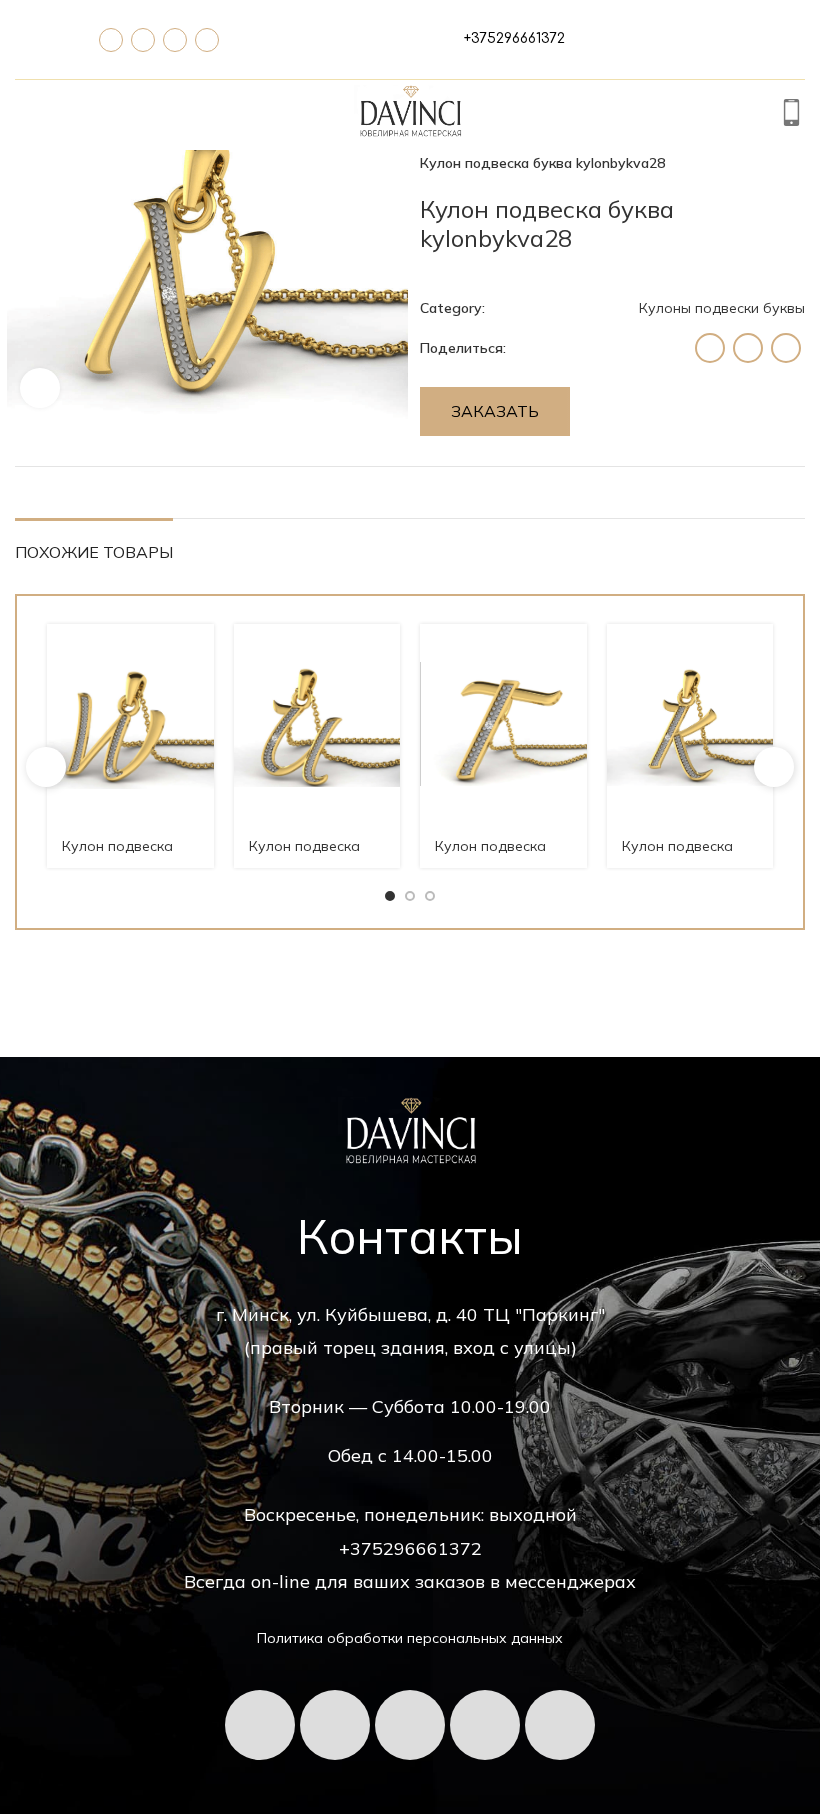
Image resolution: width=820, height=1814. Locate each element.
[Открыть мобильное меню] (26, 115)
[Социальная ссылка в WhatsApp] (748, 348)
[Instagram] (560, 1725)
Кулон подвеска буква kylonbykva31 (315, 856)
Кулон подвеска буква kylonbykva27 (688, 856)
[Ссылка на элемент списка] (514, 39)
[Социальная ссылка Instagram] (710, 348)
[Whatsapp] (175, 40)
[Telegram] (143, 40)
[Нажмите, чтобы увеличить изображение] (40, 388)
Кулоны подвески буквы (722, 308)
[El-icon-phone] (111, 40)
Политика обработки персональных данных (410, 1638)
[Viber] (207, 40)
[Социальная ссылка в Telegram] (786, 348)
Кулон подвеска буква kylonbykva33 (128, 856)
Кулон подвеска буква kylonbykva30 (501, 856)
